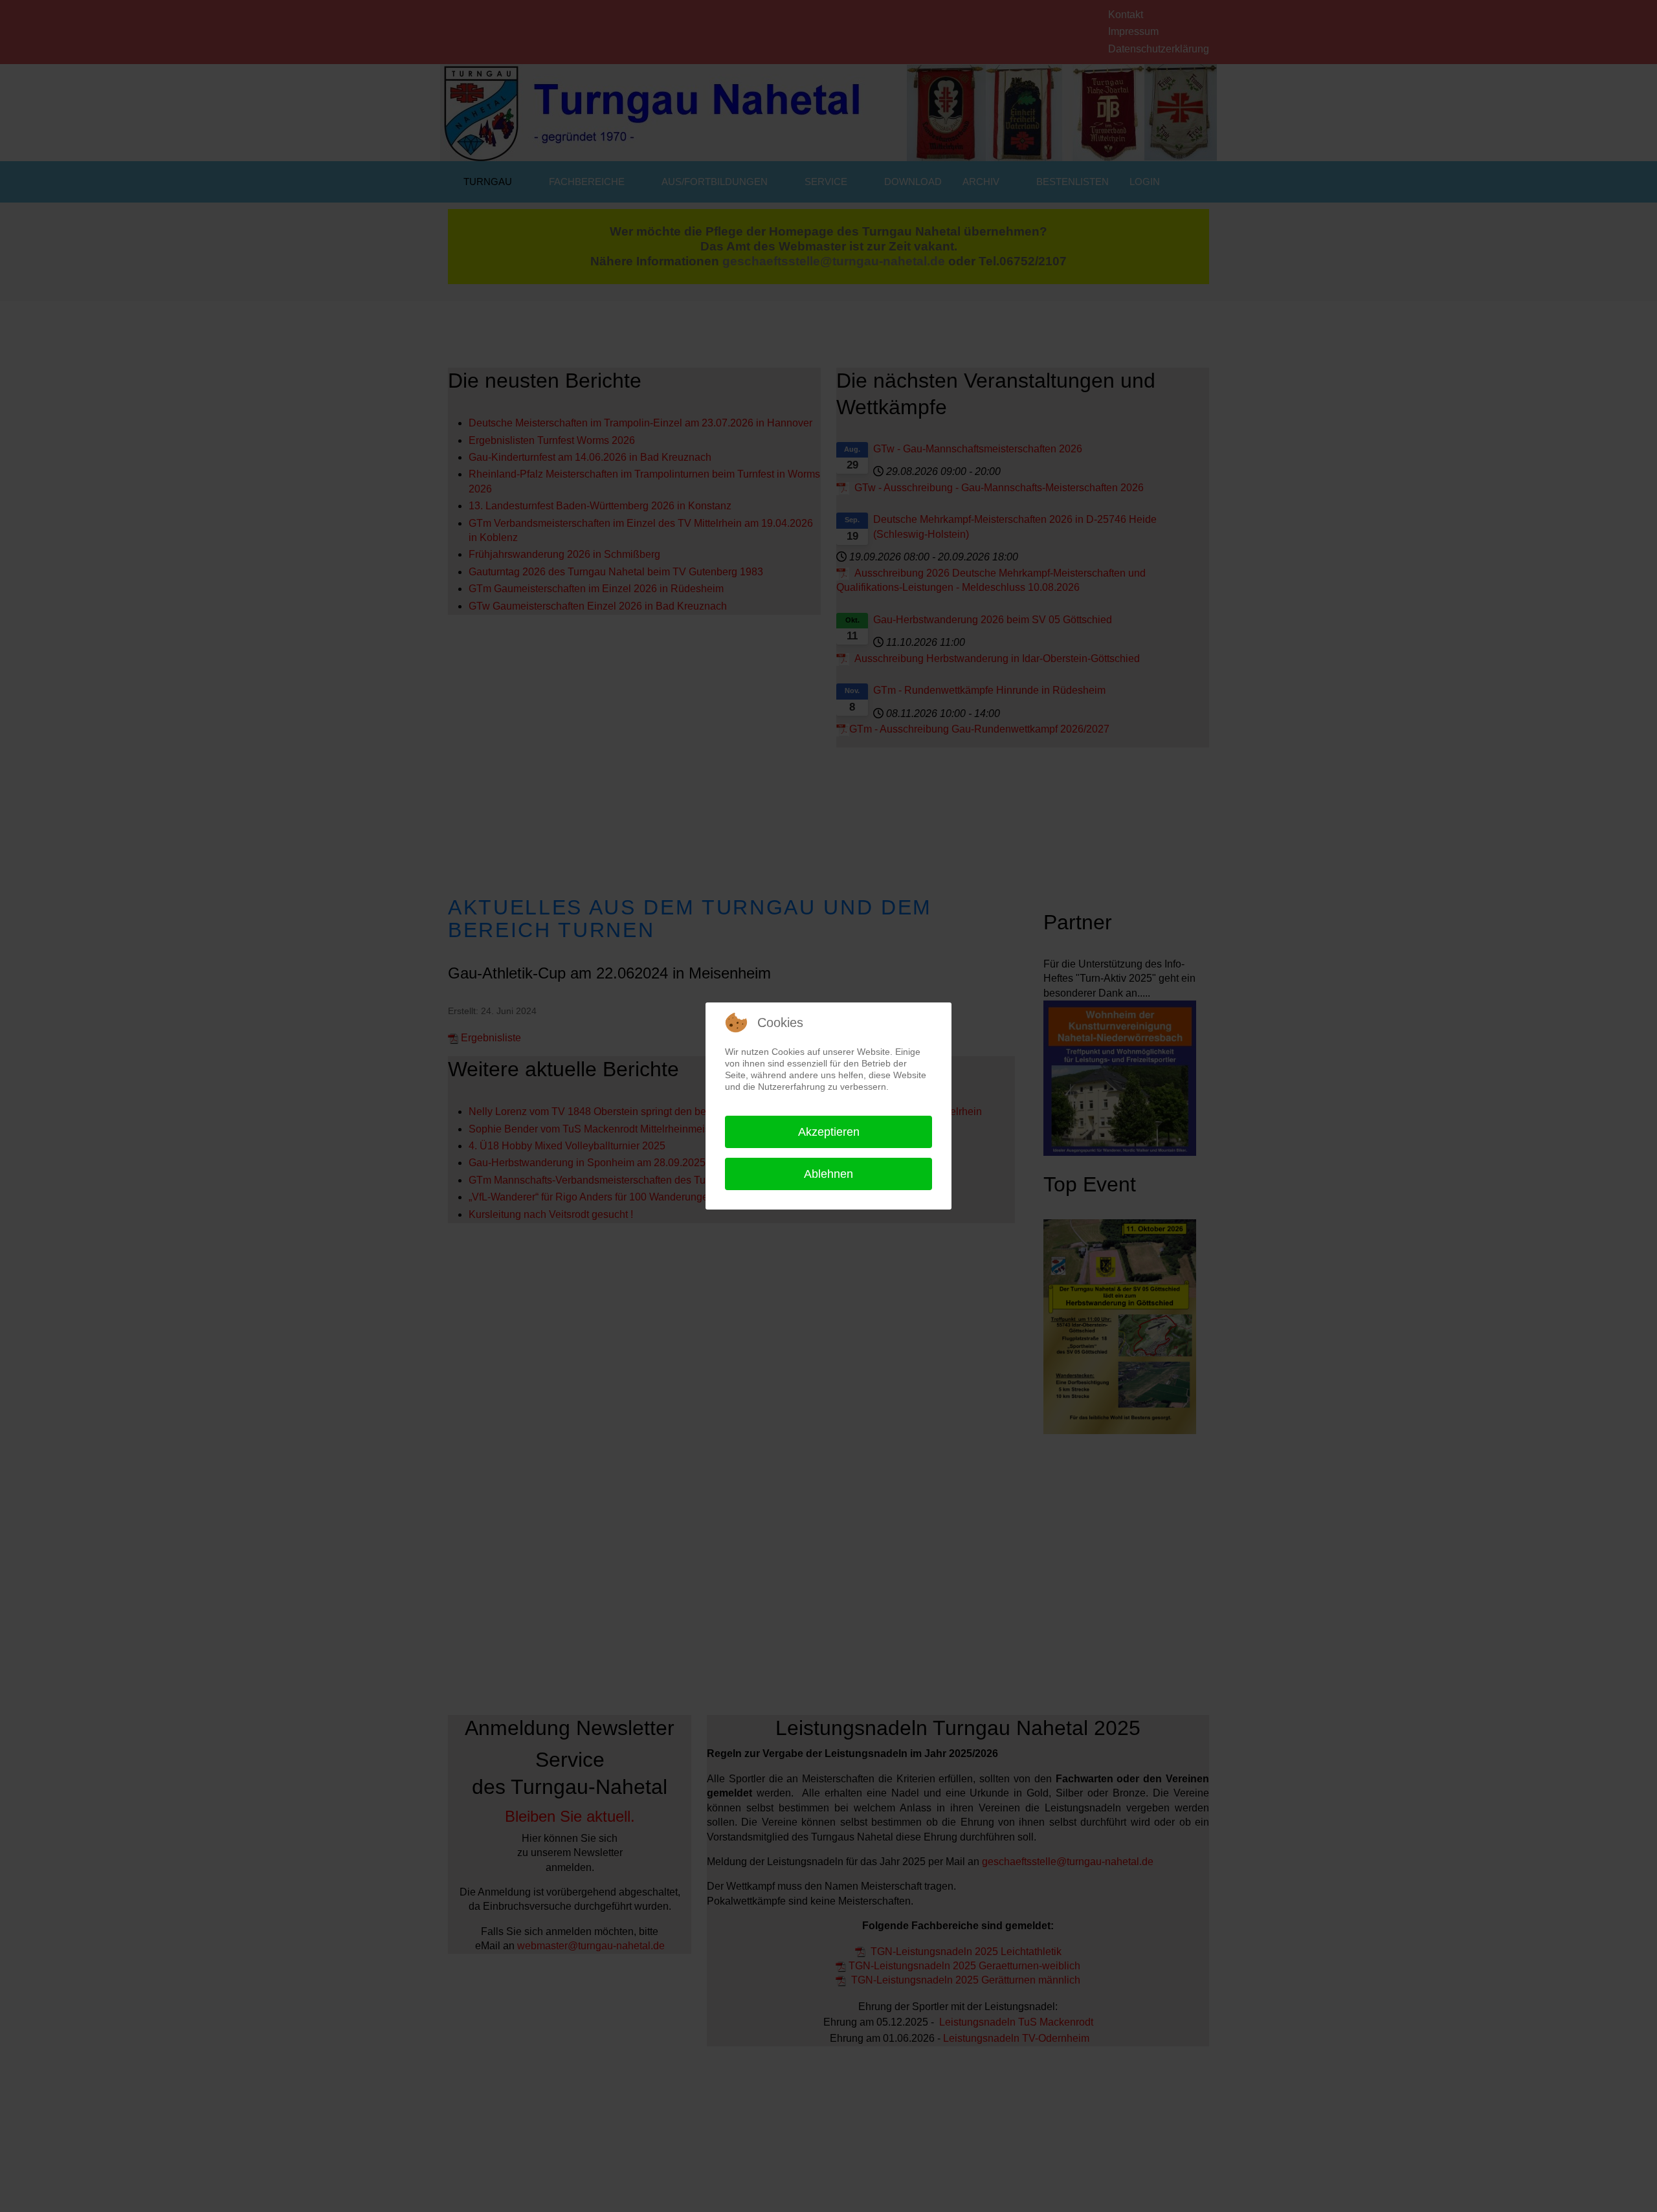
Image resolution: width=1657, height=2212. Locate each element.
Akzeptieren (829, 1132)
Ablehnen (828, 1174)
